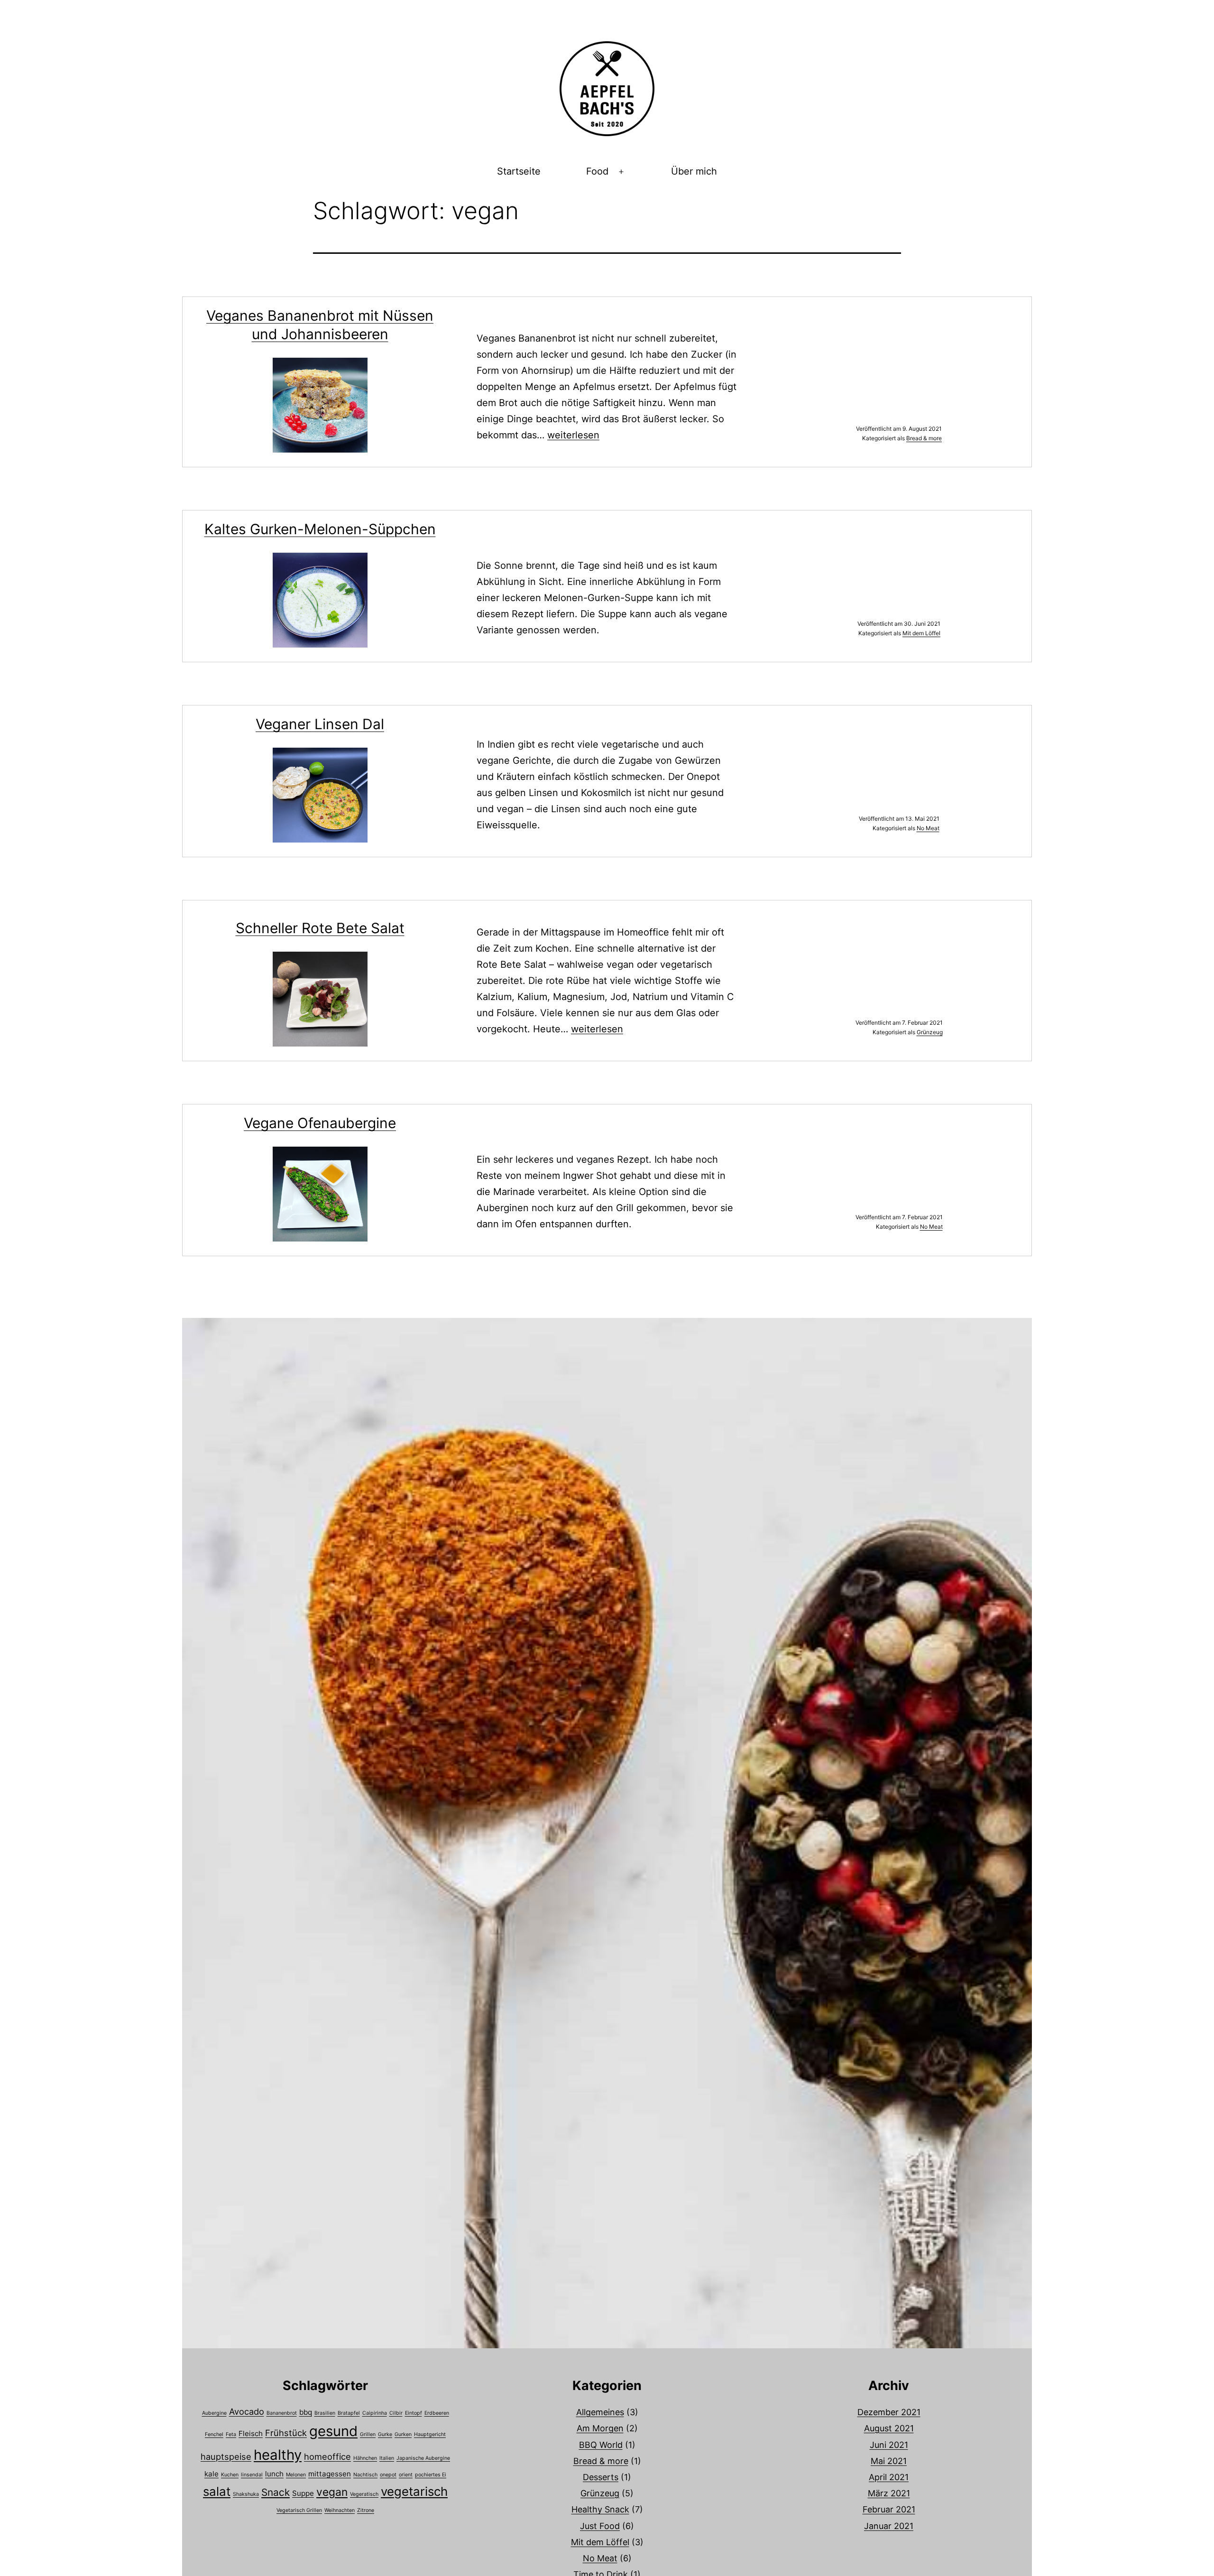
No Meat (928, 828)
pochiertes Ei (431, 2475)
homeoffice (327, 2456)
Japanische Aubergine (423, 2458)
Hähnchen (365, 2458)
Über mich (694, 171)
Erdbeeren (437, 2413)
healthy (278, 2455)
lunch (274, 2474)
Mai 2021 (889, 2461)
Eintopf (414, 2413)
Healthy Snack (600, 2509)
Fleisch (251, 2433)
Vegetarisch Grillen (299, 2510)
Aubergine (214, 2413)
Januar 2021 (889, 2526)
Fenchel (214, 2434)
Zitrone (366, 2510)
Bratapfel (349, 2413)
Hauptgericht (430, 2434)
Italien (387, 2458)
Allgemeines (600, 2412)
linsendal (252, 2475)
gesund (333, 2431)
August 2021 (889, 2428)
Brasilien (325, 2413)
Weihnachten (340, 2510)
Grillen (368, 2434)
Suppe (303, 2493)
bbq (306, 2412)
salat (217, 2491)
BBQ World (601, 2445)
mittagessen (330, 2474)
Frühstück (286, 2433)
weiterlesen (573, 435)
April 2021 (889, 2477)
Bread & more (924, 438)
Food (597, 171)
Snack (276, 2492)
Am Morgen (600, 2428)
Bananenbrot (282, 2413)
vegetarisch (414, 2491)
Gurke (385, 2434)
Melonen (296, 2475)
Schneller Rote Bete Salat (320, 928)
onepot (388, 2475)
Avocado (247, 2411)
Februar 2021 (889, 2509)
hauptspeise (226, 2456)
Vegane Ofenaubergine (320, 1123)
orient (406, 2475)
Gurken (403, 2434)
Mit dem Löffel (921, 633)
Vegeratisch (364, 2494)
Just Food (600, 2526)
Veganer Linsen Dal (320, 724)
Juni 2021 (889, 2445)
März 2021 (889, 2493)
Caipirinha (375, 2413)
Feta (231, 2434)
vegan (332, 2492)
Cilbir (396, 2413)
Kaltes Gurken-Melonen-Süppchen (320, 529)
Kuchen (230, 2475)
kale (212, 2474)
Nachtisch (365, 2475)
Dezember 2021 (889, 2412)
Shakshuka (246, 2494)
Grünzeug (930, 1032)
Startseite (519, 171)
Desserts (601, 2477)
